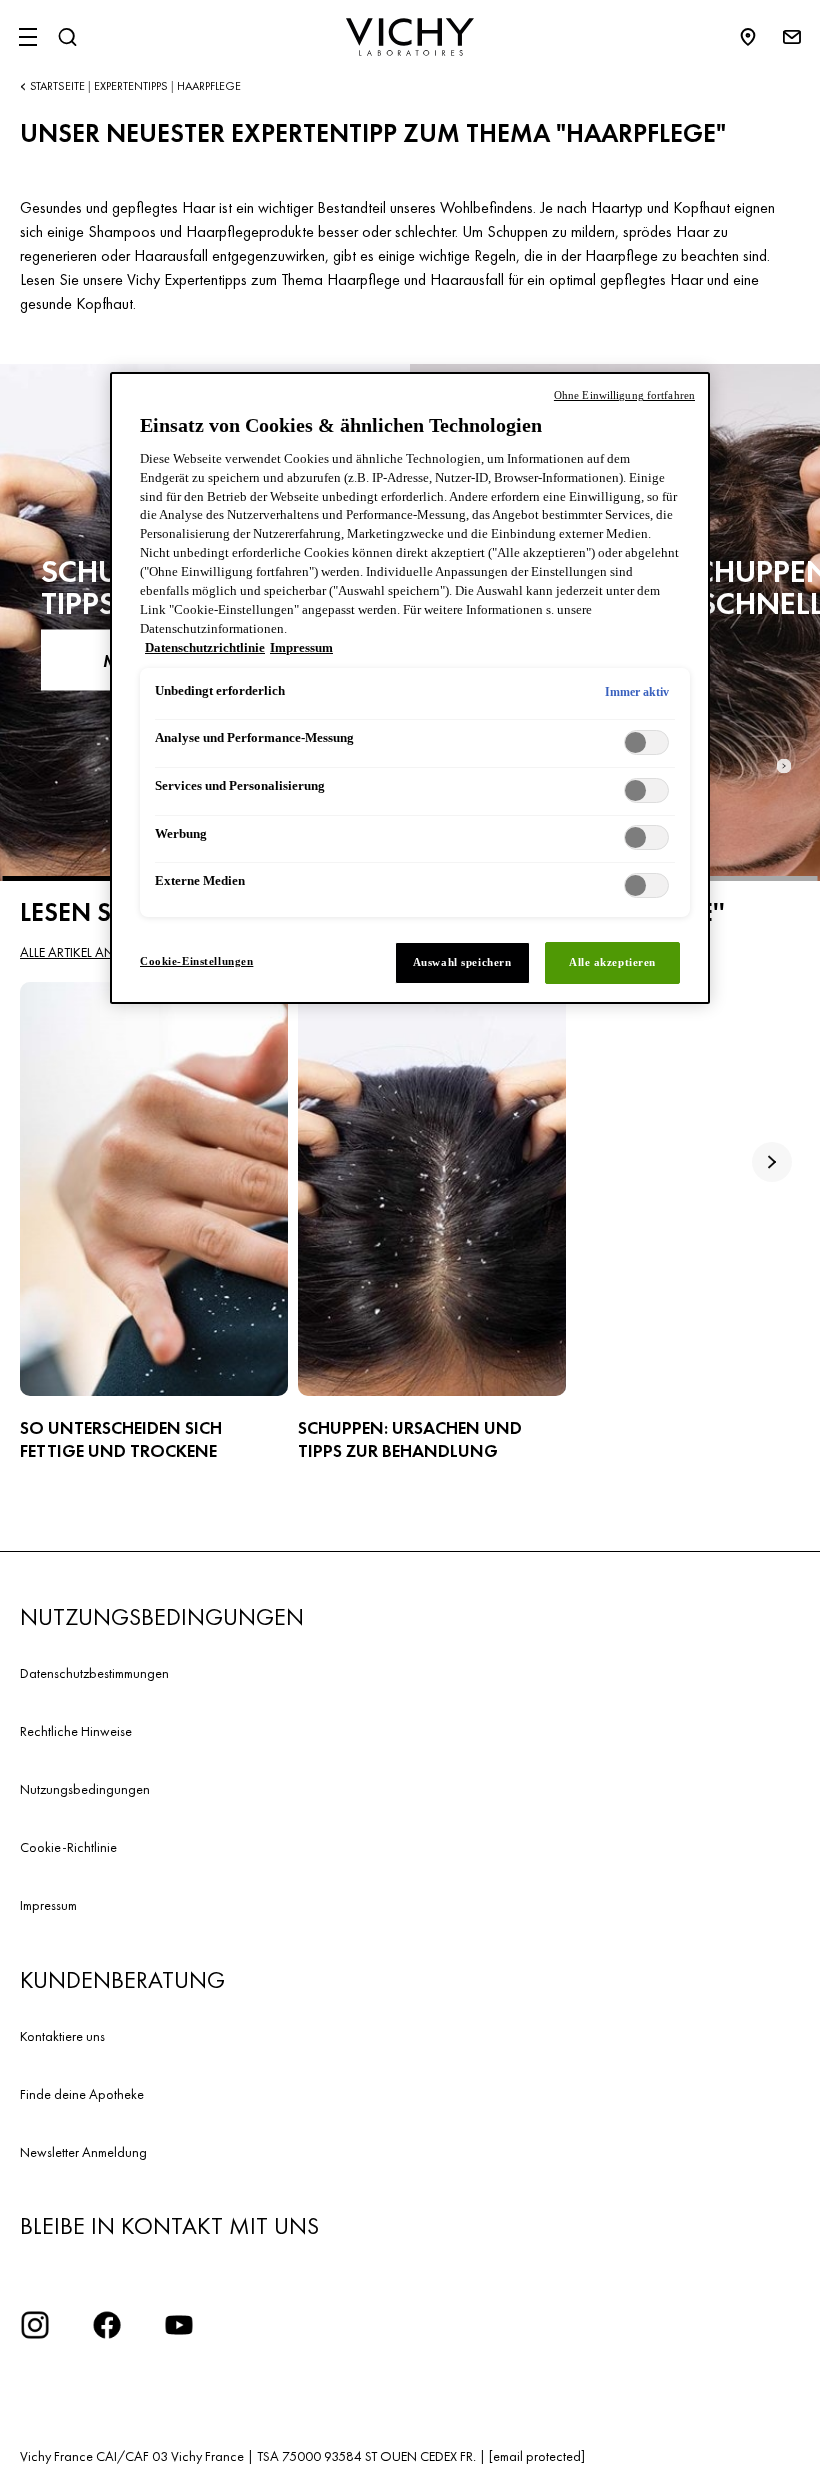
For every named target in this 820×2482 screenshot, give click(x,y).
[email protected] (537, 2456)
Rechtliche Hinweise (76, 1731)
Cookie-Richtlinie (68, 1847)
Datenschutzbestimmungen (94, 1673)
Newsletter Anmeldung (83, 2152)
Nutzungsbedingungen (85, 1789)
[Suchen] (67, 37)
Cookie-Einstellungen (196, 961)
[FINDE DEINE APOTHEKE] (758, 37)
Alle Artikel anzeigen (89, 952)
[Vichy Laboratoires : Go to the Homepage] (410, 37)
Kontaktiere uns (62, 2036)
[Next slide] (784, 766)
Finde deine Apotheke (82, 2094)
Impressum (48, 1905)
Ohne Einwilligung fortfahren (624, 395)
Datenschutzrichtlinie (205, 648)
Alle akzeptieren (612, 962)
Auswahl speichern (462, 962)
